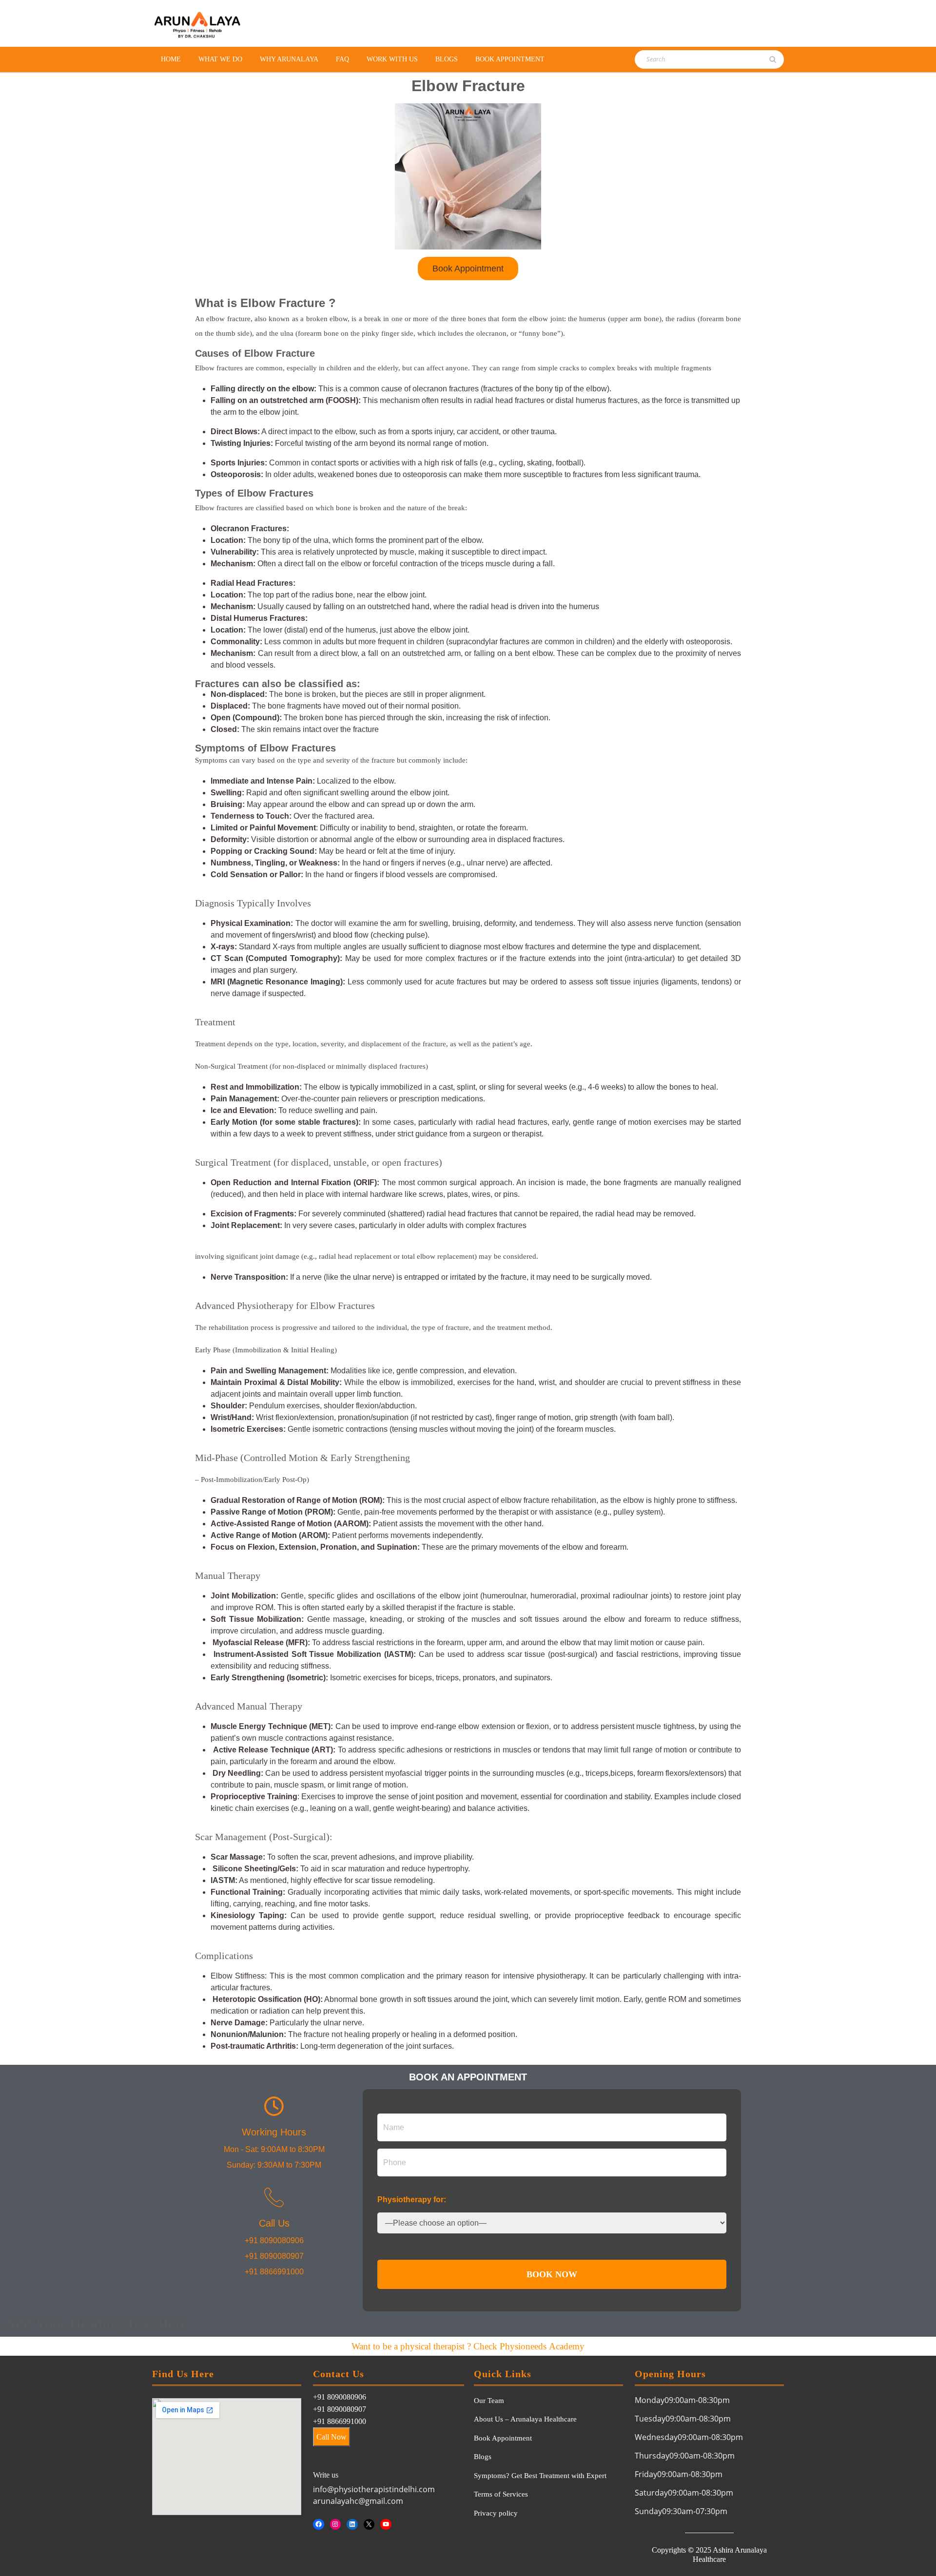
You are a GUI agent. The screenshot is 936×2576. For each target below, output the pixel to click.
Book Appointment (510, 59)
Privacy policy (496, 2513)
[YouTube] (386, 2525)
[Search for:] (689, 59)
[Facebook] (319, 2525)
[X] (369, 2525)
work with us (392, 59)
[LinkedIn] (352, 2525)
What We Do (220, 59)
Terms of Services (501, 2494)
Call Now (331, 2437)
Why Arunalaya (289, 59)
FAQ (342, 59)
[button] (468, 269)
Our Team (489, 2401)
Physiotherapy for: (412, 2200)
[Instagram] (336, 2525)
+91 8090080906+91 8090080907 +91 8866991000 (340, 2409)
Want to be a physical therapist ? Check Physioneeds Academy (468, 2346)
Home (171, 59)
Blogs (447, 59)
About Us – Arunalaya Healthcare (525, 2419)
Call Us (274, 2223)
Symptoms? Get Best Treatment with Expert (540, 2476)
